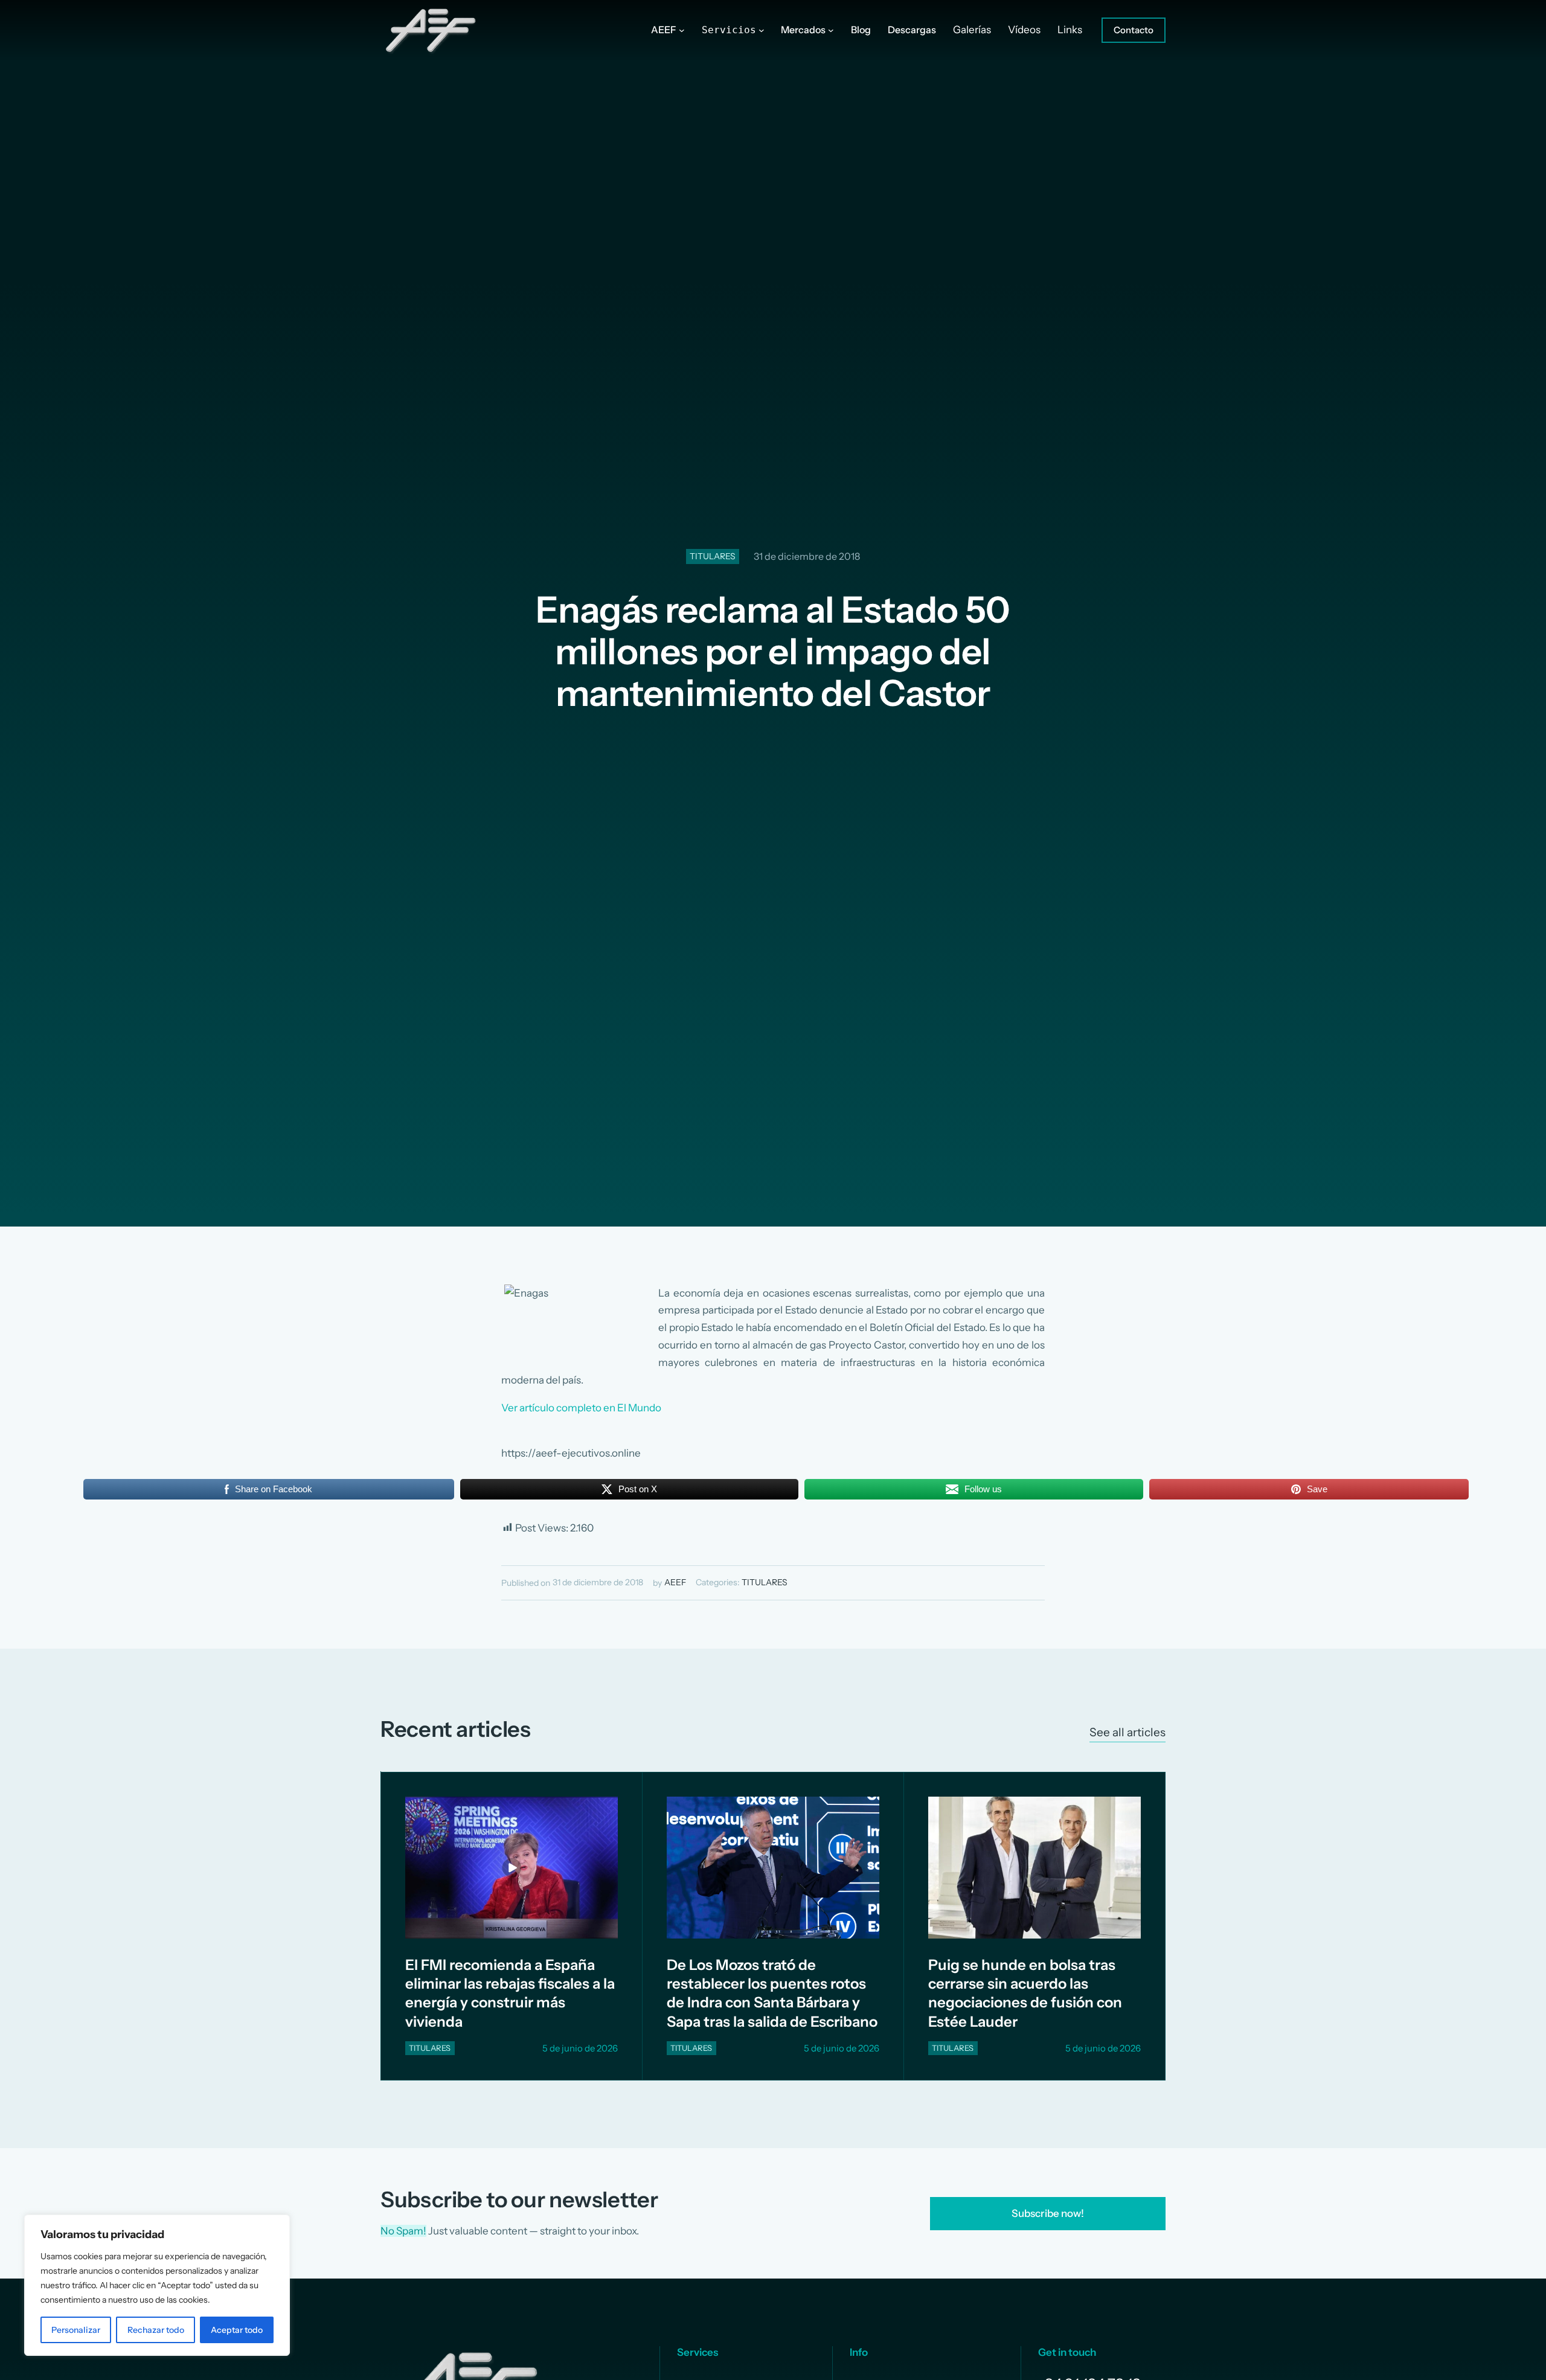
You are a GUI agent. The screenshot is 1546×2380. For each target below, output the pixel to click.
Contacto (1134, 30)
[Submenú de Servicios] (762, 30)
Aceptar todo (237, 2330)
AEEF (675, 1582)
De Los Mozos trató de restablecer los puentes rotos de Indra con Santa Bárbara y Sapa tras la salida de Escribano (772, 1993)
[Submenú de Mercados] (831, 30)
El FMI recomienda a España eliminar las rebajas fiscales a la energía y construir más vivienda (510, 1993)
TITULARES (713, 556)
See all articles (1127, 1732)
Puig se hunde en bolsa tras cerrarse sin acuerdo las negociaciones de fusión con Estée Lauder (1025, 1993)
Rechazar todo (156, 2330)
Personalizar (76, 2330)
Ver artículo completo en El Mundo (581, 1408)
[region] (157, 2285)
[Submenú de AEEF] (682, 30)
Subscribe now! (1048, 2213)
